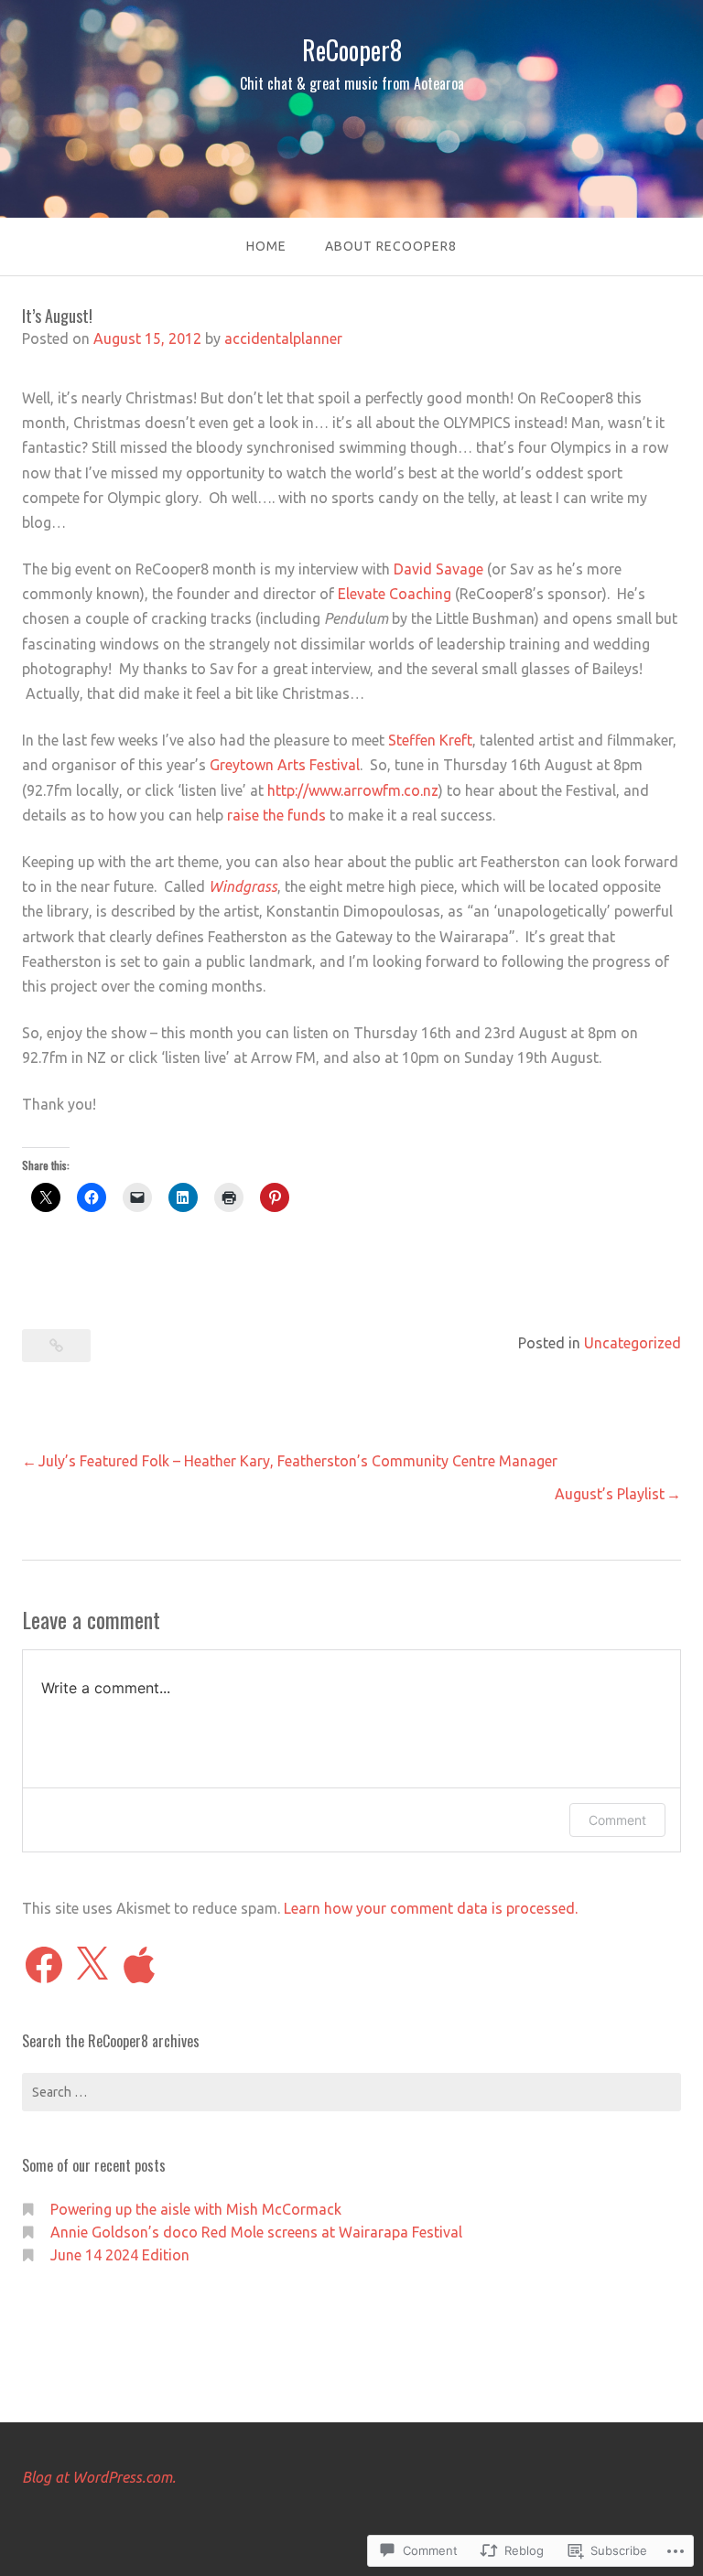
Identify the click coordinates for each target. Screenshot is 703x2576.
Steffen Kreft (430, 740)
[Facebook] (44, 1965)
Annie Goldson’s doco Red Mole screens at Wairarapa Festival (256, 2232)
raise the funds (276, 815)
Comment (617, 1820)
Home (266, 246)
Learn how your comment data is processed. (431, 1908)
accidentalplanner (283, 338)
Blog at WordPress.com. (99, 2477)
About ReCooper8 (391, 246)
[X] (92, 1965)
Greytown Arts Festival (285, 765)
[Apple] (139, 1965)
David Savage (438, 569)
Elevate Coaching (395, 594)
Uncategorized (633, 1343)
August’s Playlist (610, 1494)
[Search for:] (351, 2092)
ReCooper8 (352, 50)
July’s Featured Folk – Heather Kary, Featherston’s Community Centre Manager (298, 1461)
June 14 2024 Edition (120, 2255)
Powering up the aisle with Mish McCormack (196, 2209)
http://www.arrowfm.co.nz (353, 790)
